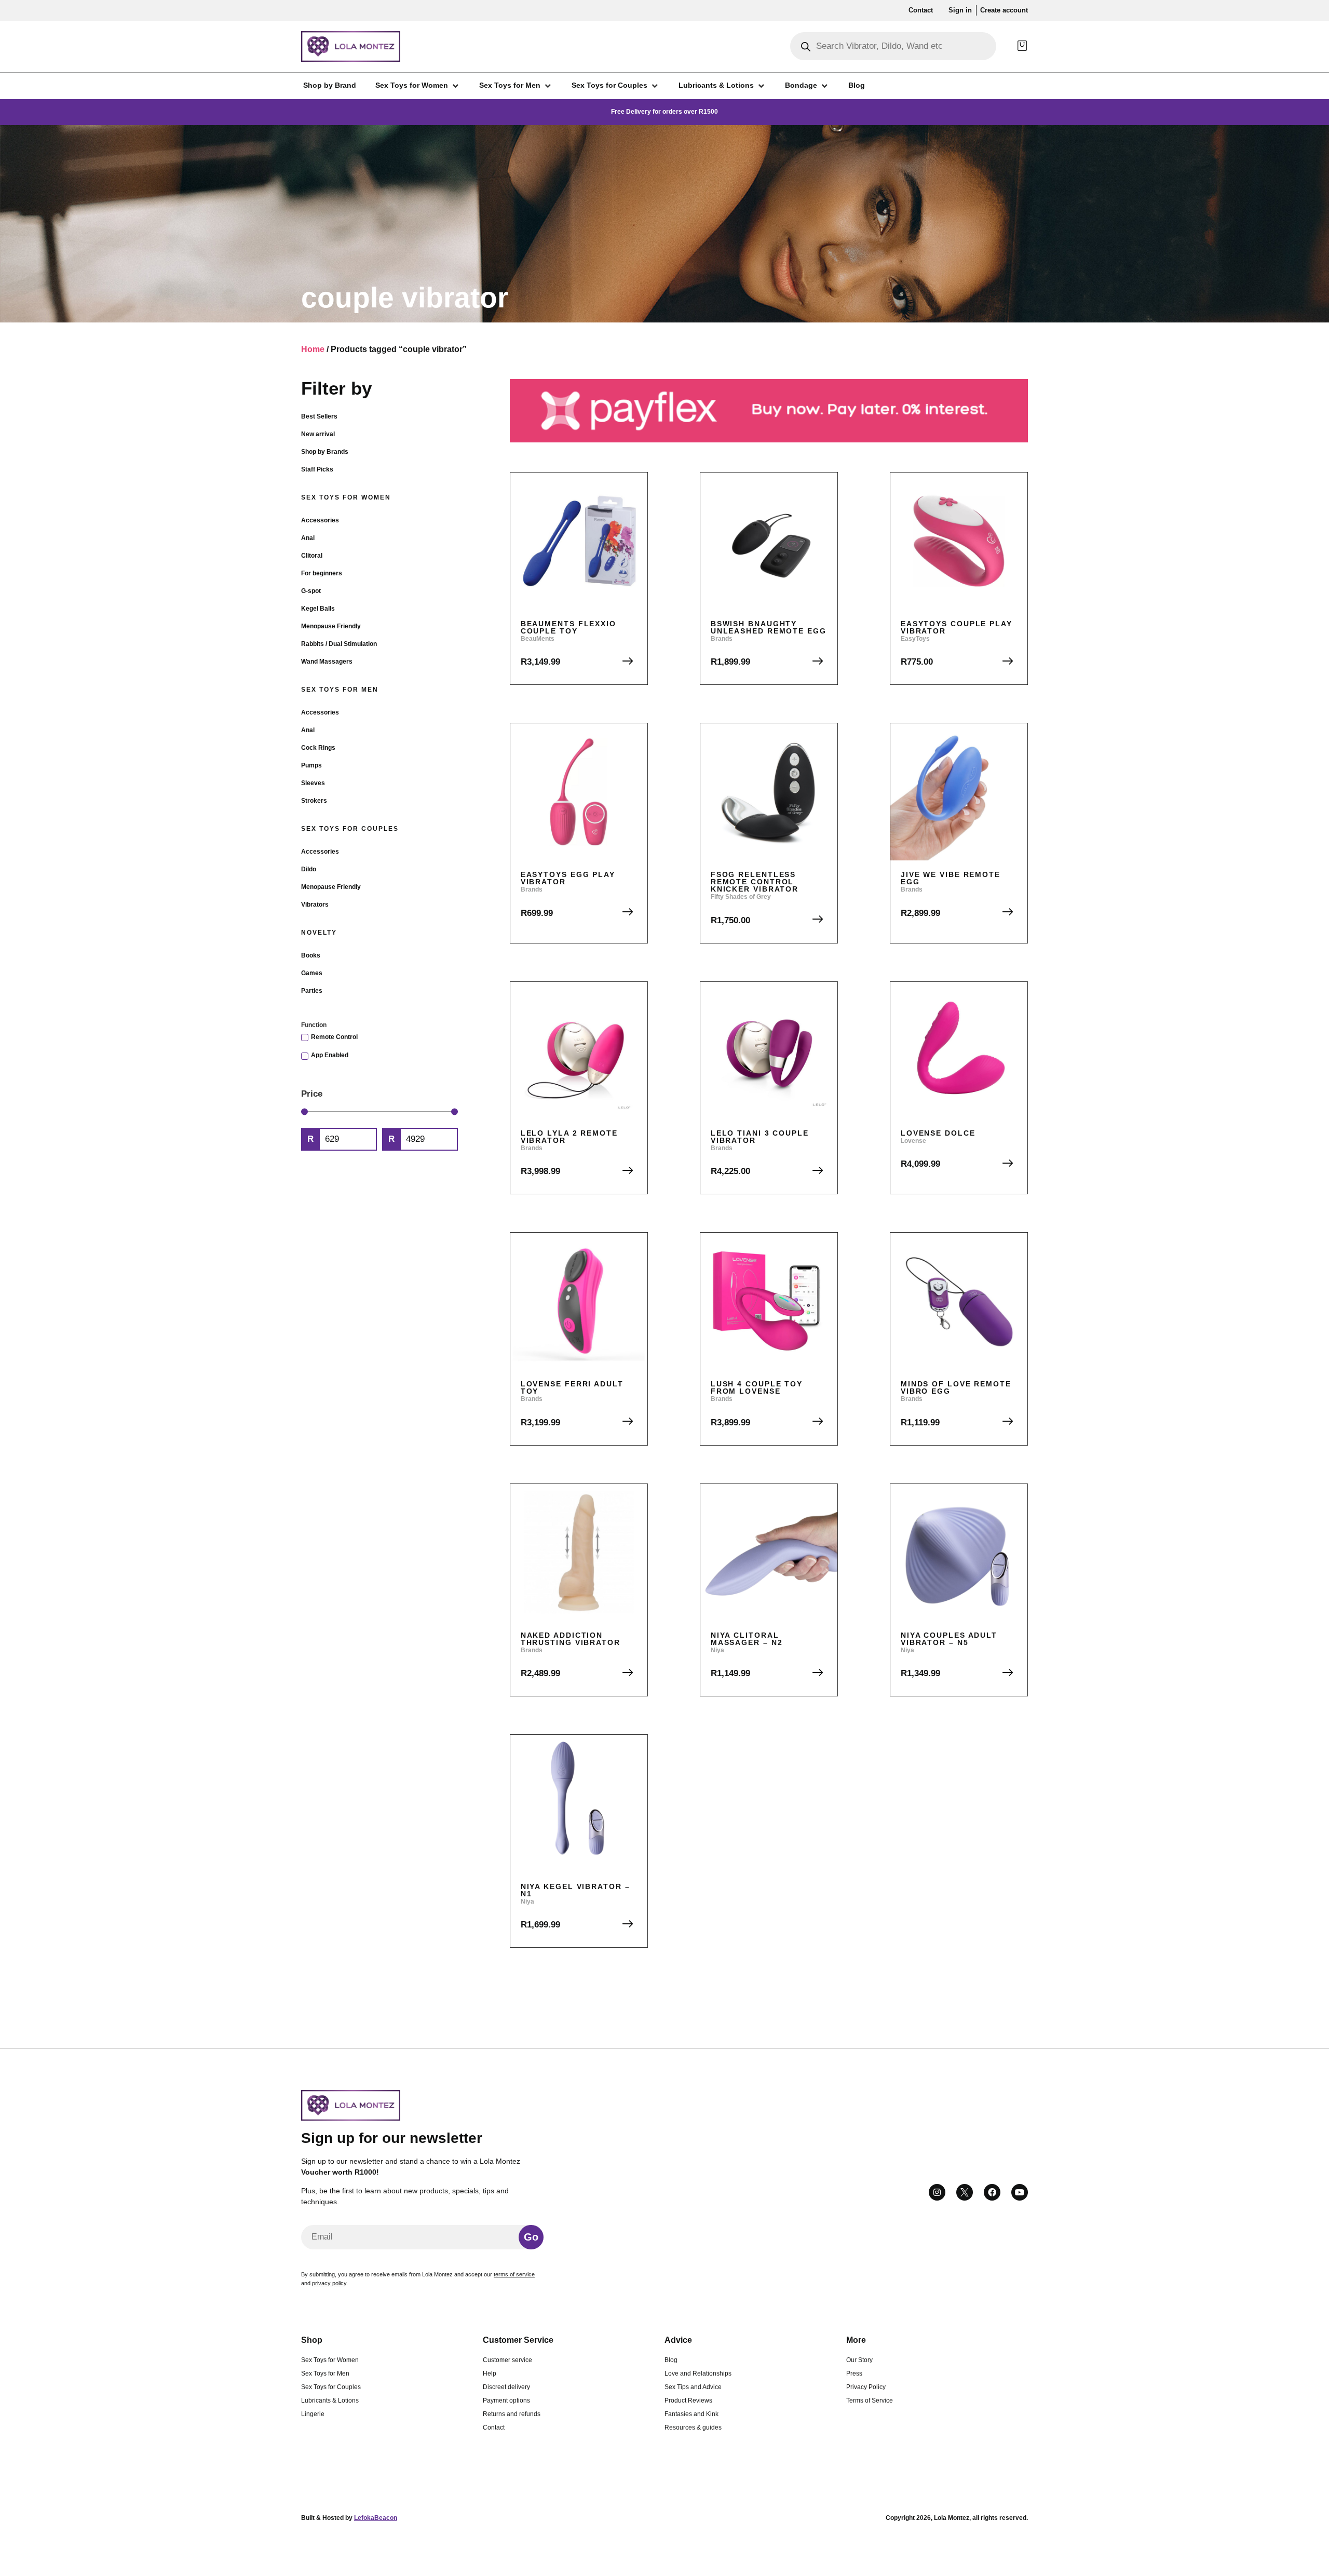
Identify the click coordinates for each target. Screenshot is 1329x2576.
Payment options (506, 2400)
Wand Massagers (327, 662)
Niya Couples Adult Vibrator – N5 (949, 1639)
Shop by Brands (325, 452)
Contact (494, 2427)
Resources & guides (693, 2427)
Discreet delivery (506, 2387)
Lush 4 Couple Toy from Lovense (757, 1387)
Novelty (319, 933)
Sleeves (313, 783)
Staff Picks (317, 469)
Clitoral (312, 556)
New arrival (318, 434)
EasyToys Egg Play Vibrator (568, 878)
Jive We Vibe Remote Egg (951, 878)
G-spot (311, 591)
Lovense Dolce (938, 1133)
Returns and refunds (512, 2414)
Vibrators (315, 905)
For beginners (322, 573)
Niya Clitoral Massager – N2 (747, 1639)
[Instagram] (937, 2192)
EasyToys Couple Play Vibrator (957, 627)
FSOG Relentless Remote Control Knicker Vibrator (755, 882)
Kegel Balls (318, 609)
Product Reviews (688, 2400)
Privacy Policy (866, 2387)
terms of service (514, 2274)
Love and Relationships (698, 2373)
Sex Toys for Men (340, 690)
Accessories (320, 520)
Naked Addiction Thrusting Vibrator (571, 1639)
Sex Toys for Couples (350, 829)
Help (490, 2373)
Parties (312, 991)
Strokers (314, 801)
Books (311, 955)
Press (854, 2373)
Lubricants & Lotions (330, 2400)
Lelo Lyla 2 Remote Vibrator (569, 1137)
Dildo (309, 869)
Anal (308, 538)
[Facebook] (992, 2192)
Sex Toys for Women (346, 497)
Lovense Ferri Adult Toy (572, 1387)
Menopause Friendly (331, 626)
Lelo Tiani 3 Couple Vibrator (760, 1137)
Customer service (507, 2360)
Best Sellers (319, 416)
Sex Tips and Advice (693, 2387)
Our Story (859, 2360)
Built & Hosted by (349, 2518)
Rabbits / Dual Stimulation (339, 644)
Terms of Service (870, 2400)
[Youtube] (1020, 2192)
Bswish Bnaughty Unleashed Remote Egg (769, 627)
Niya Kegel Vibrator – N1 (575, 1890)
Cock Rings (318, 748)
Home (313, 349)
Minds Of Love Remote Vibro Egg (956, 1387)
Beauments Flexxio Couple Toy (568, 627)
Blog (671, 2360)
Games (312, 973)
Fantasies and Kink (691, 2414)
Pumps (311, 765)
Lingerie (313, 2414)
